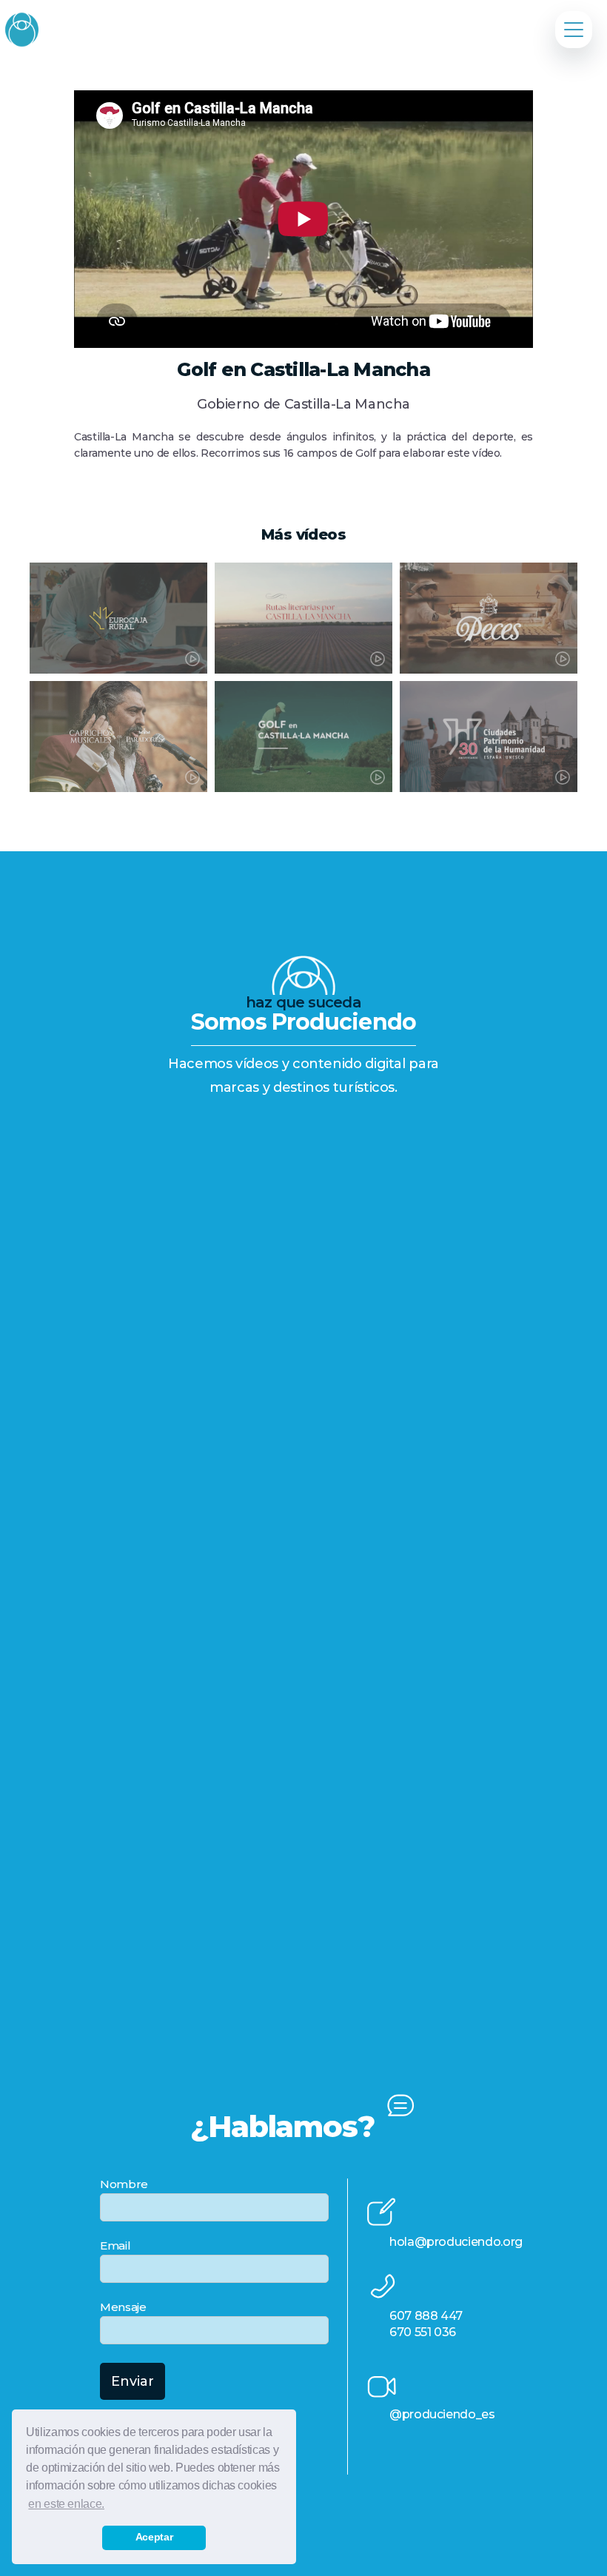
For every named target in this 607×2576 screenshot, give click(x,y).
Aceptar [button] (154, 2537)
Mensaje (123, 2307)
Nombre (124, 2184)
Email (115, 2245)
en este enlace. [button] (66, 2504)
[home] (21, 29)
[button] (574, 30)
